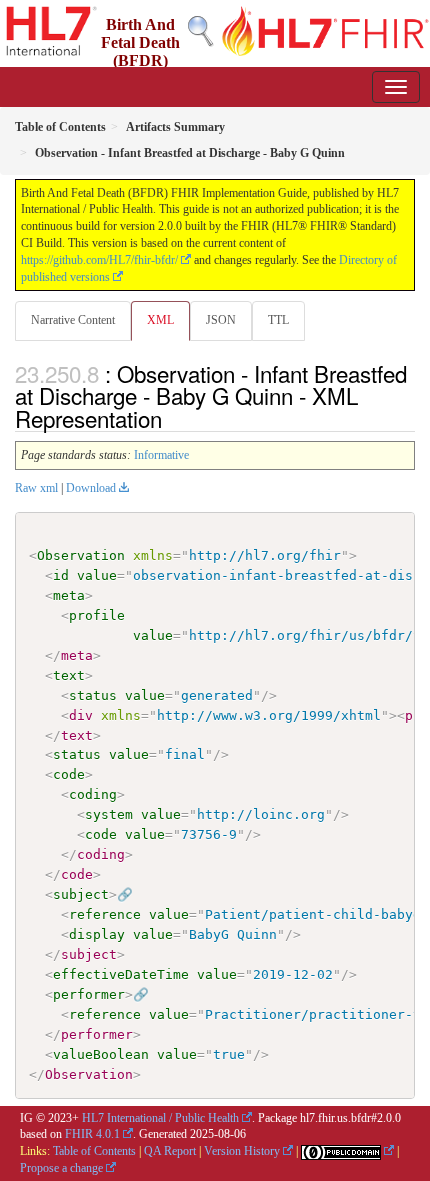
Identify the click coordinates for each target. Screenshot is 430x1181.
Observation (81, 555)
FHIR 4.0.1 (92, 1134)
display (97, 934)
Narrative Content (73, 320)
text (69, 675)
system (109, 814)
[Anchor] (173, 418)
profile (97, 615)
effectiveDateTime (121, 974)
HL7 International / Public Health (160, 1118)
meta (69, 595)
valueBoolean (101, 1054)
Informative (161, 455)
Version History (242, 1151)
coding (93, 794)
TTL (278, 320)
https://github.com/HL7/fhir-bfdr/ (99, 260)
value (97, 575)
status (93, 695)
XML (160, 320)
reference (105, 914)
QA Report (170, 1151)
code (69, 774)
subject (81, 894)
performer (89, 994)
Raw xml (36, 488)
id (61, 575)
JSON (221, 320)
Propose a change (61, 1168)
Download (91, 488)
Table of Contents (94, 1151)
